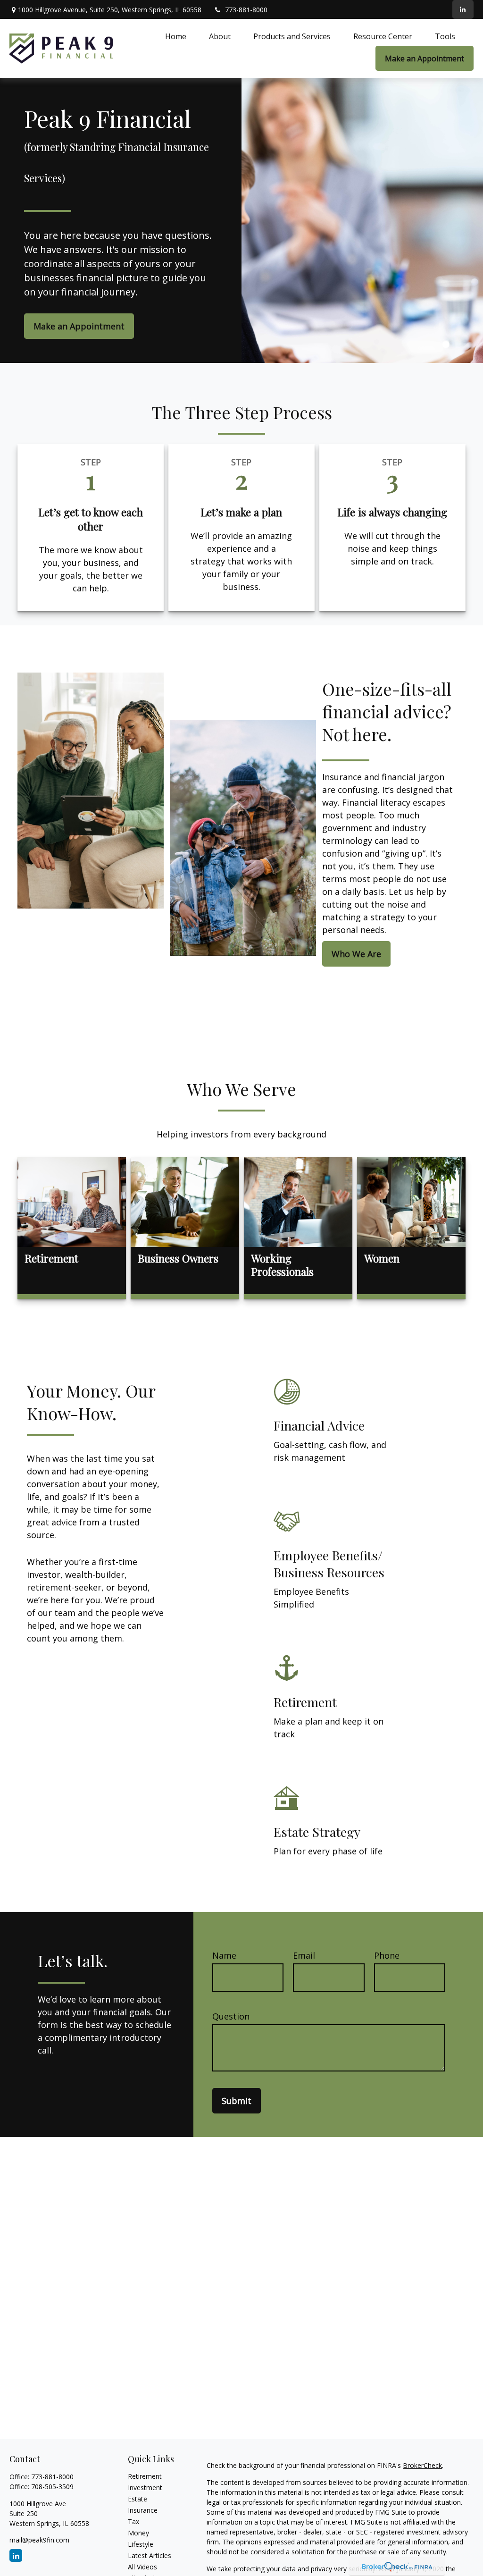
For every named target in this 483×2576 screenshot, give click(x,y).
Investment (145, 2488)
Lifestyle (141, 2544)
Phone (387, 1955)
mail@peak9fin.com (39, 2540)
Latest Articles (150, 2555)
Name (224, 1955)
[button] (176, 36)
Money (138, 2533)
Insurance (143, 2510)
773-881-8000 (246, 10)
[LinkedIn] (463, 9)
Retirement (145, 2476)
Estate (137, 2499)
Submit (237, 2101)
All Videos (142, 2567)
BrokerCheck (422, 2465)
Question (231, 2016)
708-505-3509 (52, 2487)
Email (304, 1955)
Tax (133, 2521)
